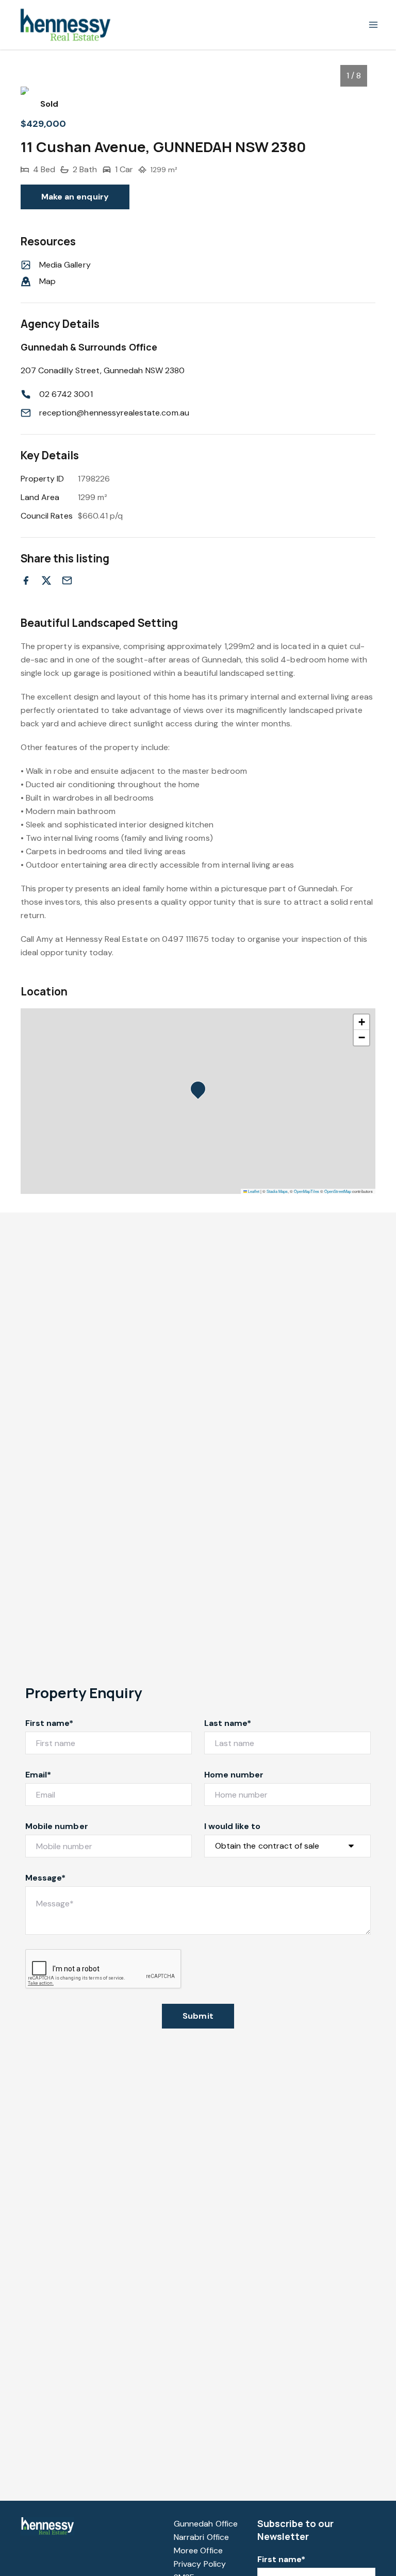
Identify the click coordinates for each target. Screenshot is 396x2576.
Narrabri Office (201, 2537)
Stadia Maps (277, 1191)
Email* (38, 1775)
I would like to (232, 1826)
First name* (49, 1723)
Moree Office (198, 2550)
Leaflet (253, 1191)
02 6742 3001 (66, 394)
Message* (45, 1878)
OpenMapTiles (307, 1191)
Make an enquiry (75, 197)
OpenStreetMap (338, 1191)
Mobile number (57, 1826)
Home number (234, 1775)
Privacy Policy (200, 2564)
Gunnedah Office (206, 2524)
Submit (198, 2016)
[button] (201, 1092)
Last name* (228, 1723)
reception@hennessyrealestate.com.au (114, 413)
